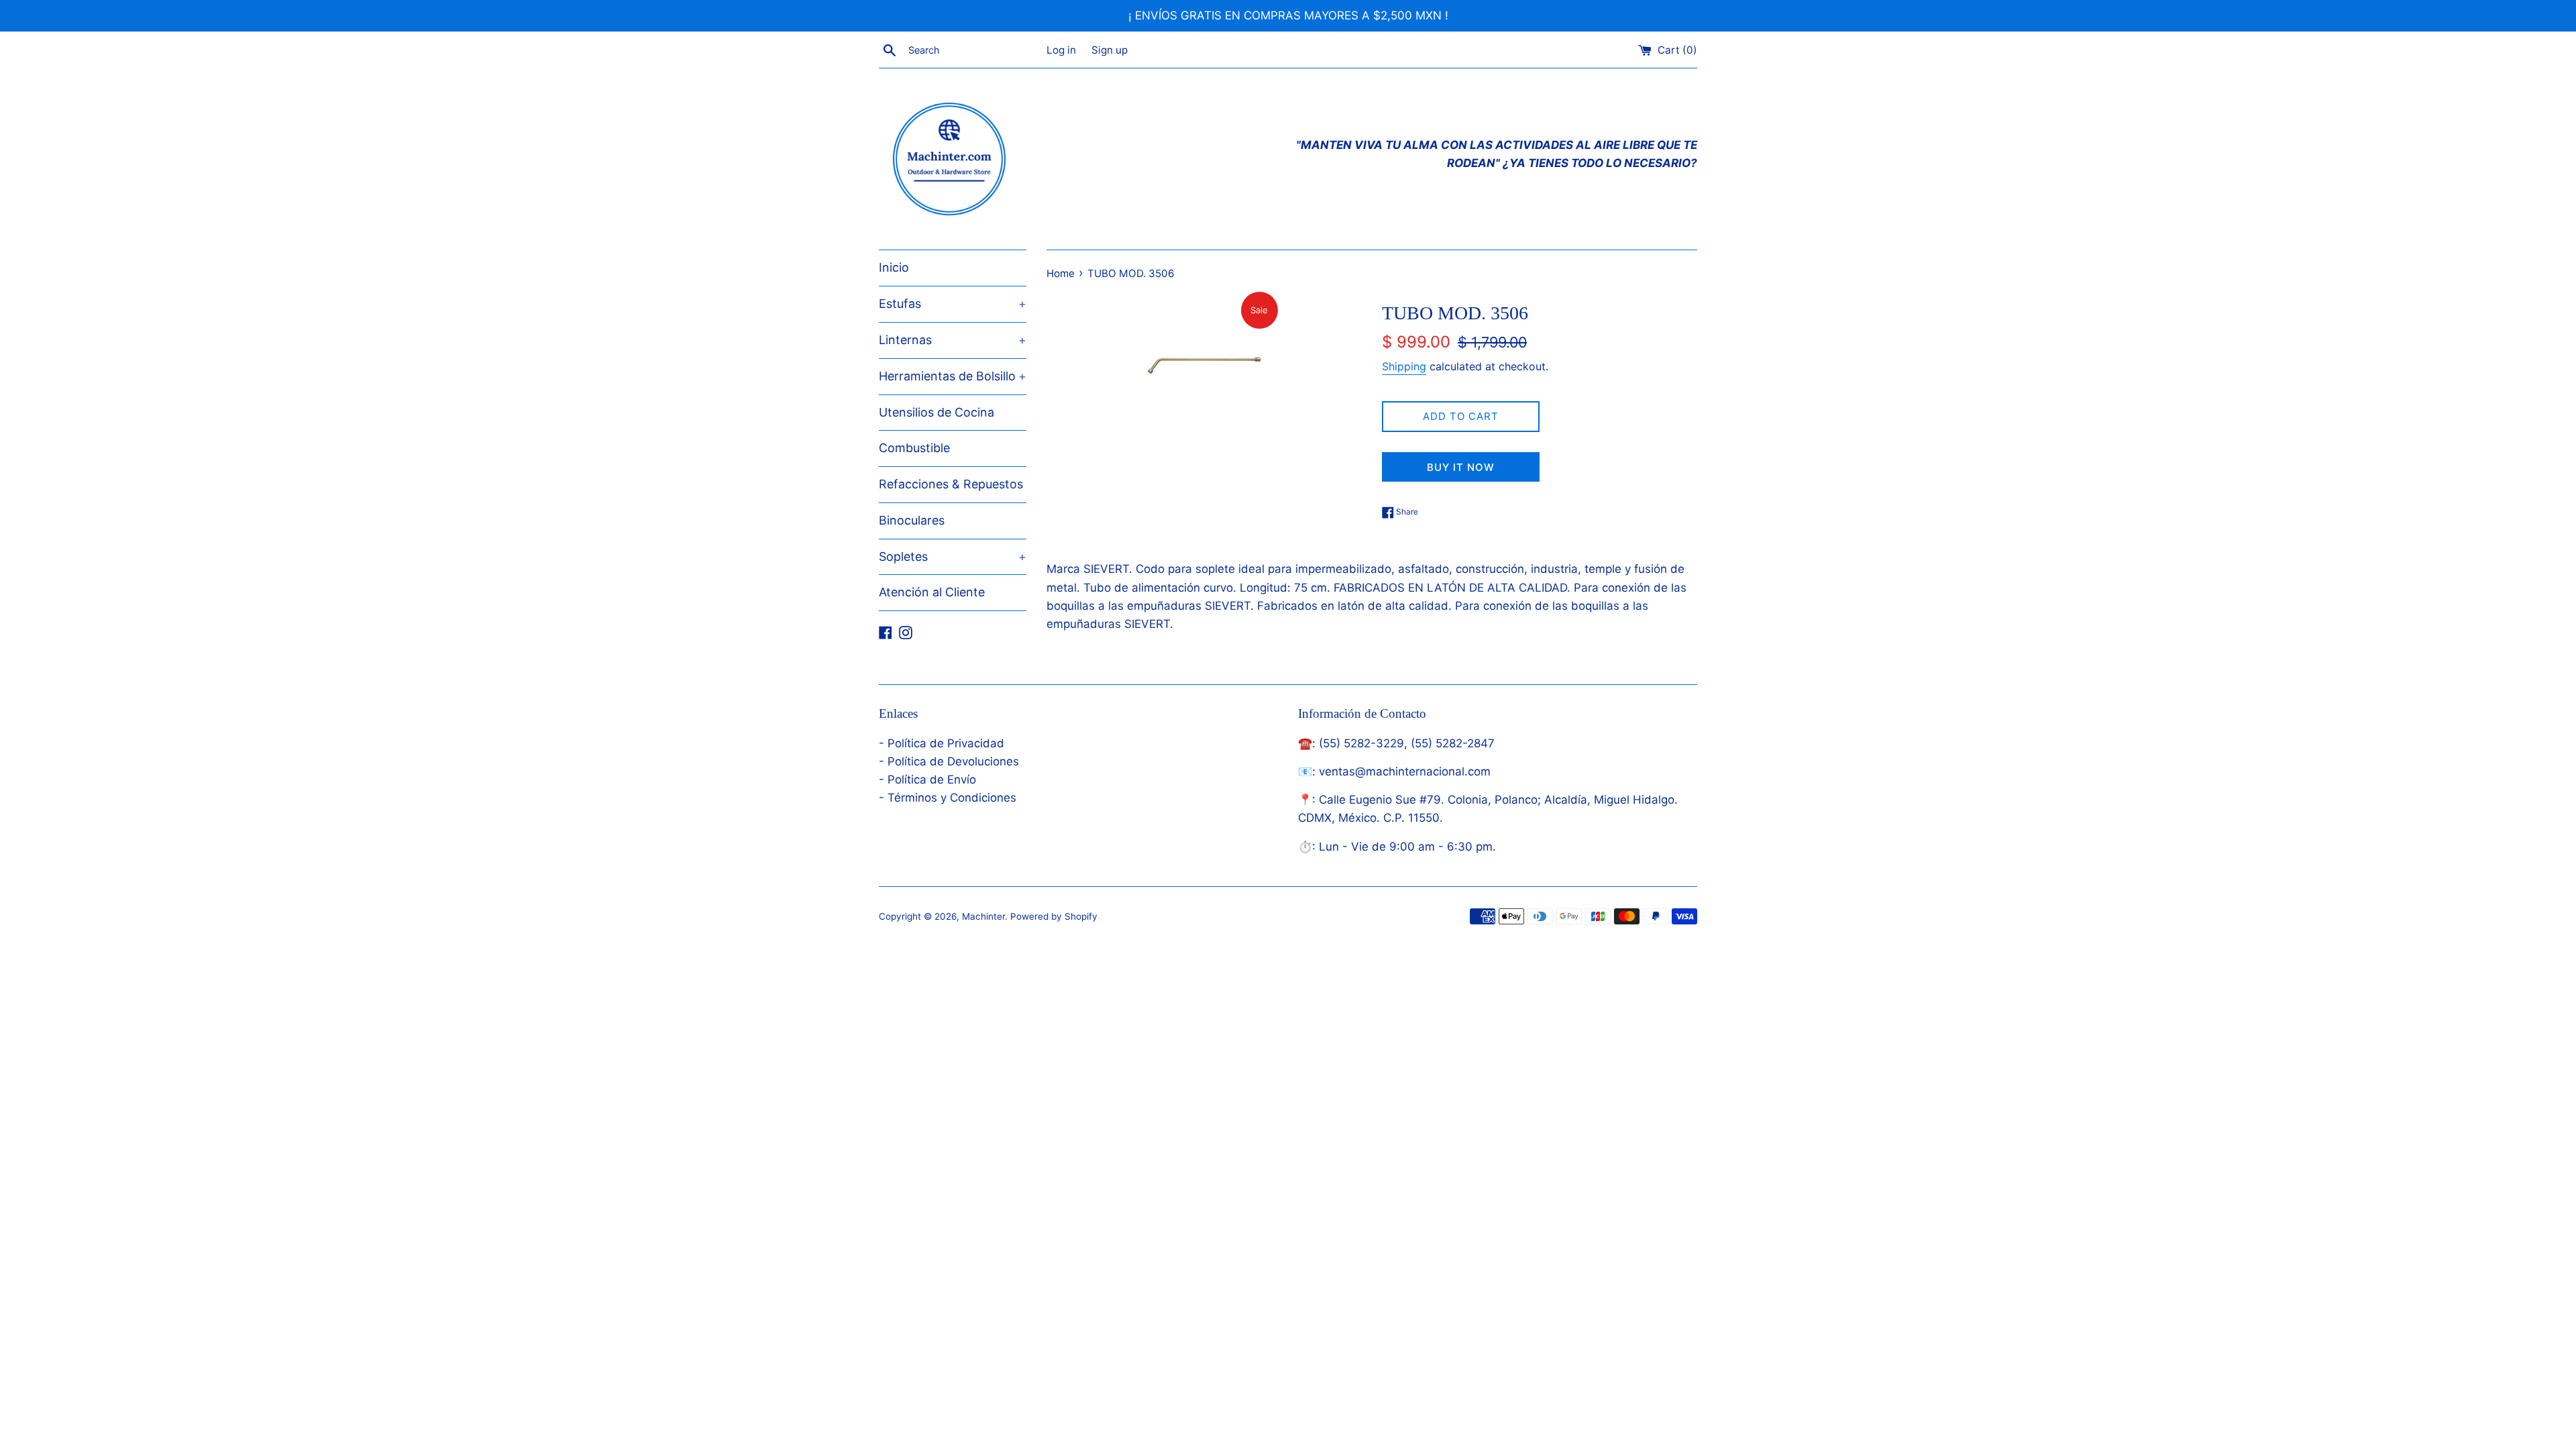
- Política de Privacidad (942, 743)
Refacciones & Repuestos (951, 484)
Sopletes (953, 556)
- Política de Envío (927, 780)
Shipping (1404, 366)
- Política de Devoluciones (949, 761)
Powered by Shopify (1054, 916)
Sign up (1110, 50)
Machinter (983, 916)
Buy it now (1461, 467)
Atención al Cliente (932, 592)
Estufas (953, 304)
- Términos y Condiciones (948, 798)
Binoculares (912, 520)
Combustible (914, 448)
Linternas (953, 340)
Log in (1061, 50)
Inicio (894, 267)
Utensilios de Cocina (936, 412)
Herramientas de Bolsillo (953, 376)
